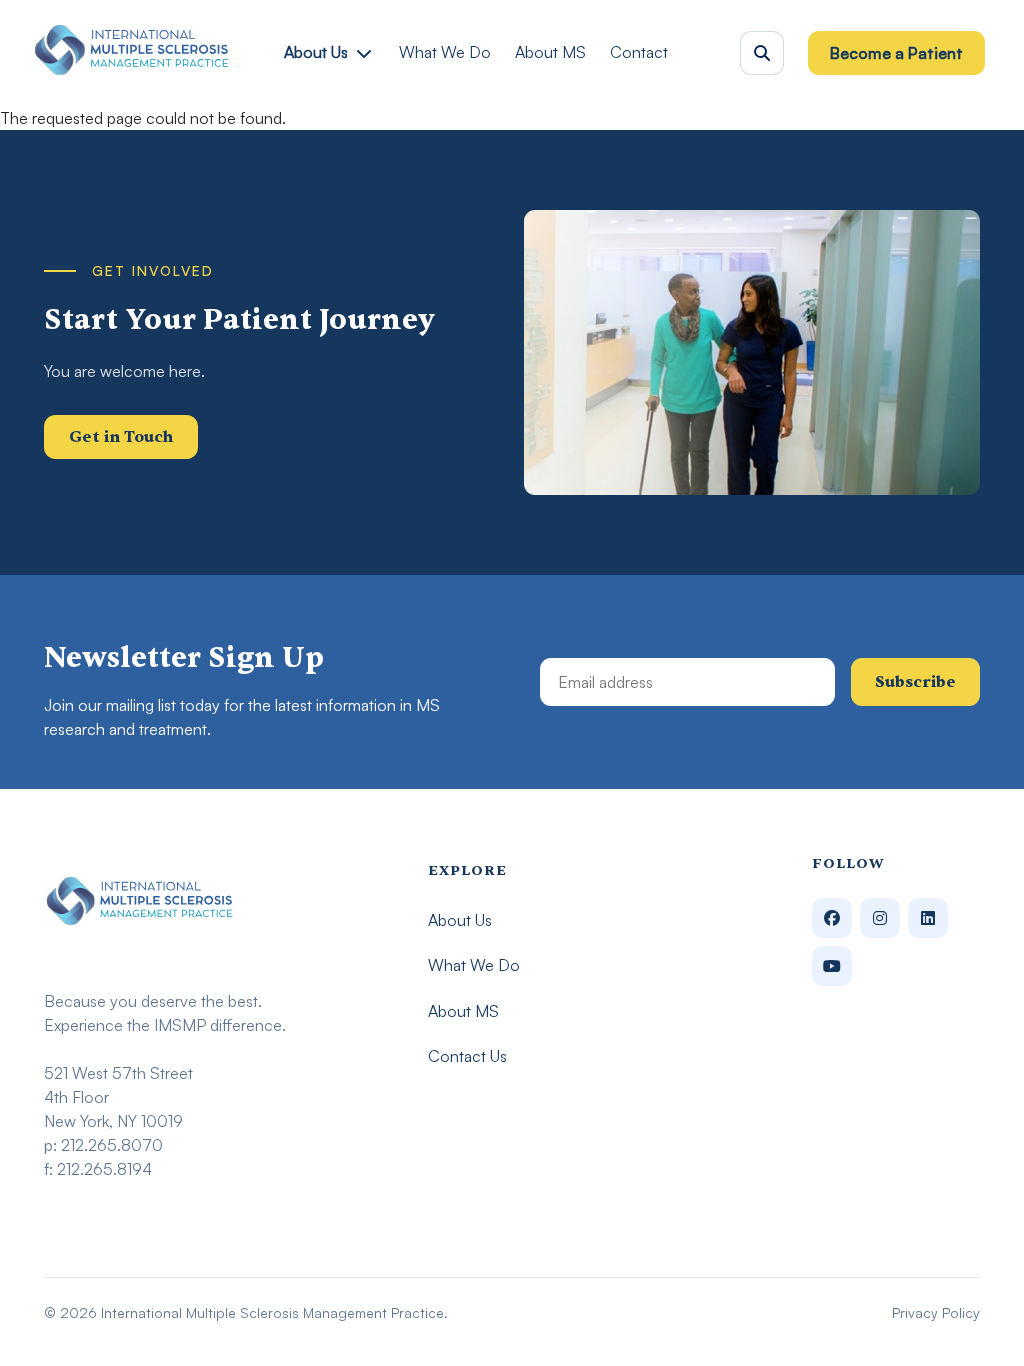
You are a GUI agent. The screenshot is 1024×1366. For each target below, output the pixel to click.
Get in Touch (121, 437)
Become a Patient (896, 53)
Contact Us (467, 1056)
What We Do (445, 52)
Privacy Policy (936, 1312)
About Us (316, 52)
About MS (550, 52)
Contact (639, 52)
